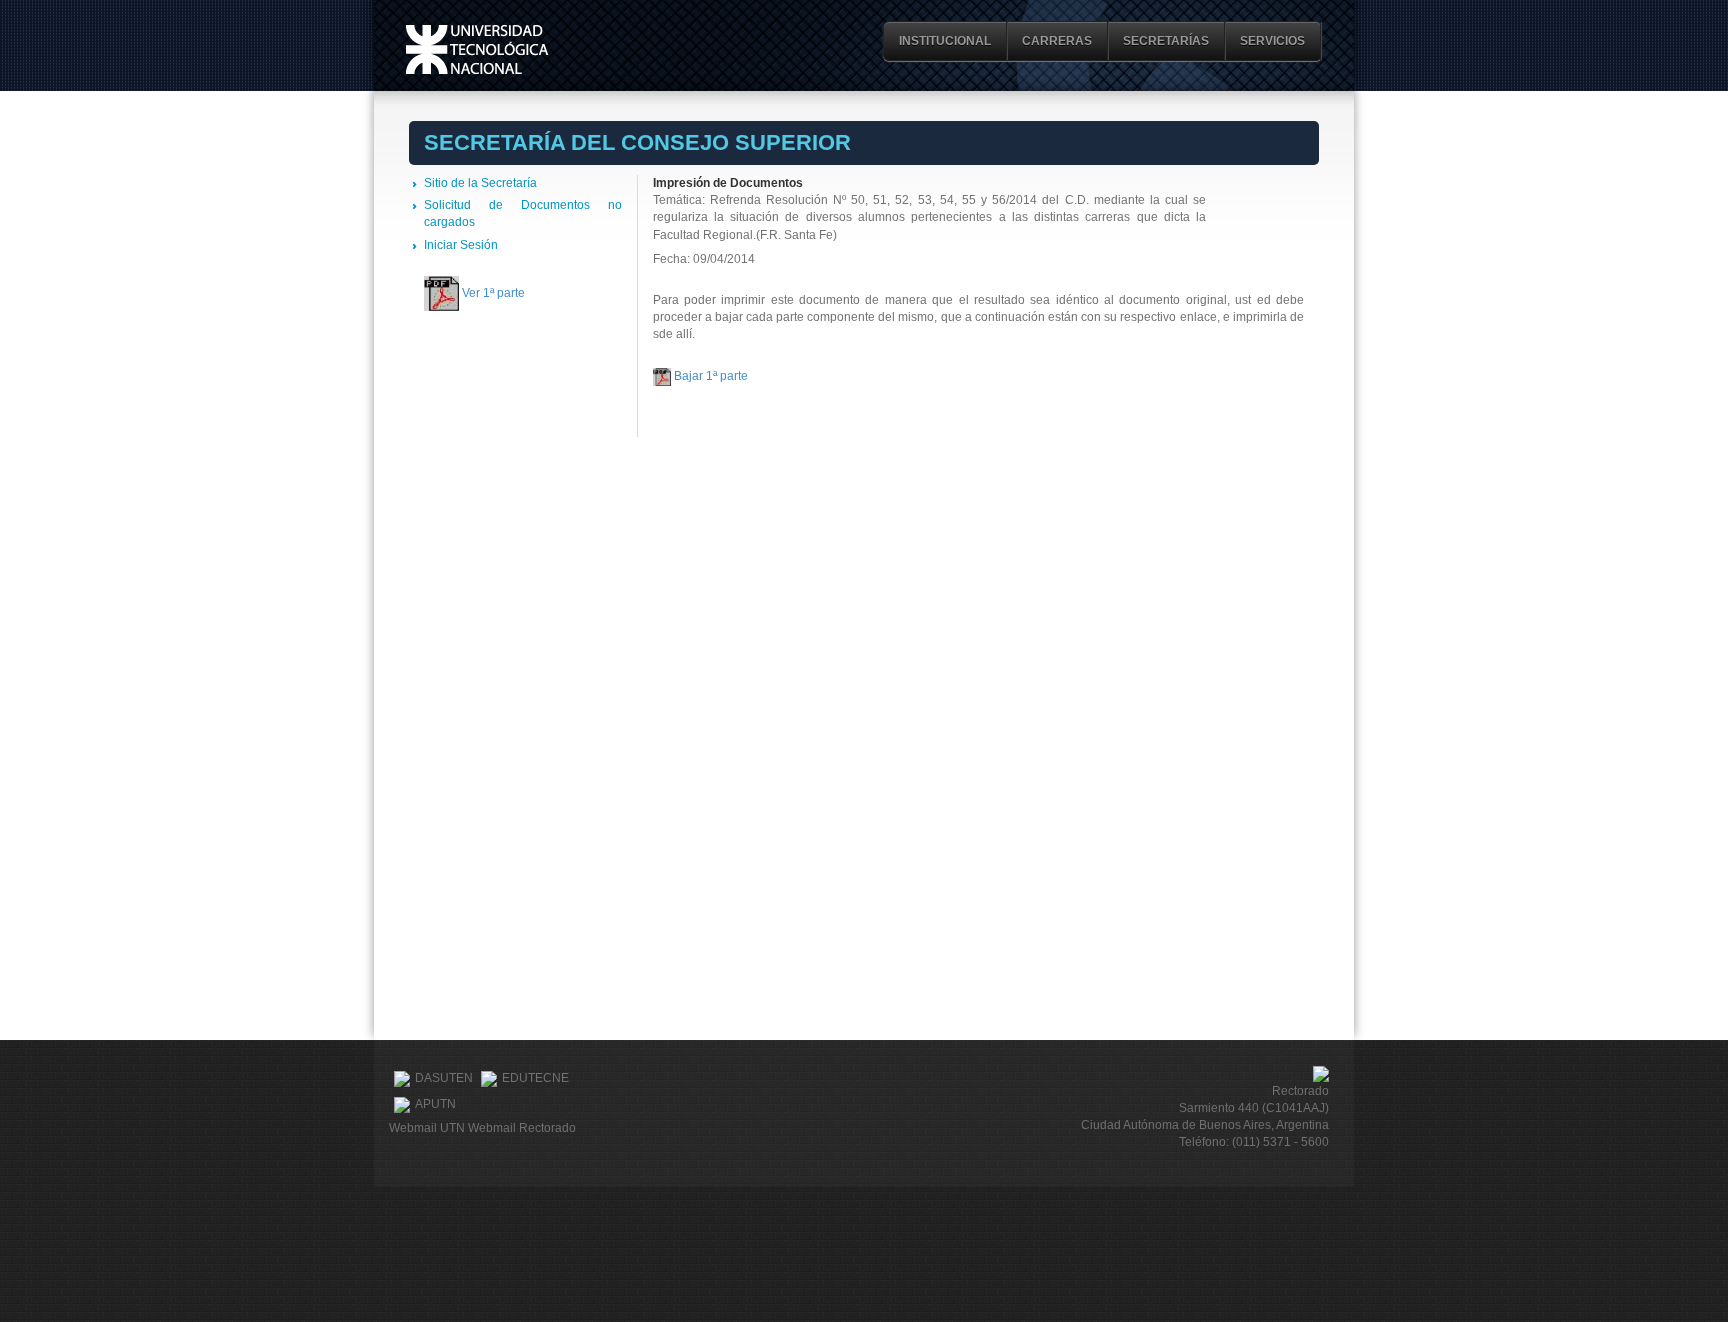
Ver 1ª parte (493, 293)
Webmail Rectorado (522, 1128)
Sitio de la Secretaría (480, 183)
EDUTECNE (535, 1078)
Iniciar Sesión (461, 245)
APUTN (435, 1104)
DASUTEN (444, 1078)
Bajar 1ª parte (711, 376)
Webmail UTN (427, 1128)
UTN (477, 49)
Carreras (1057, 41)
